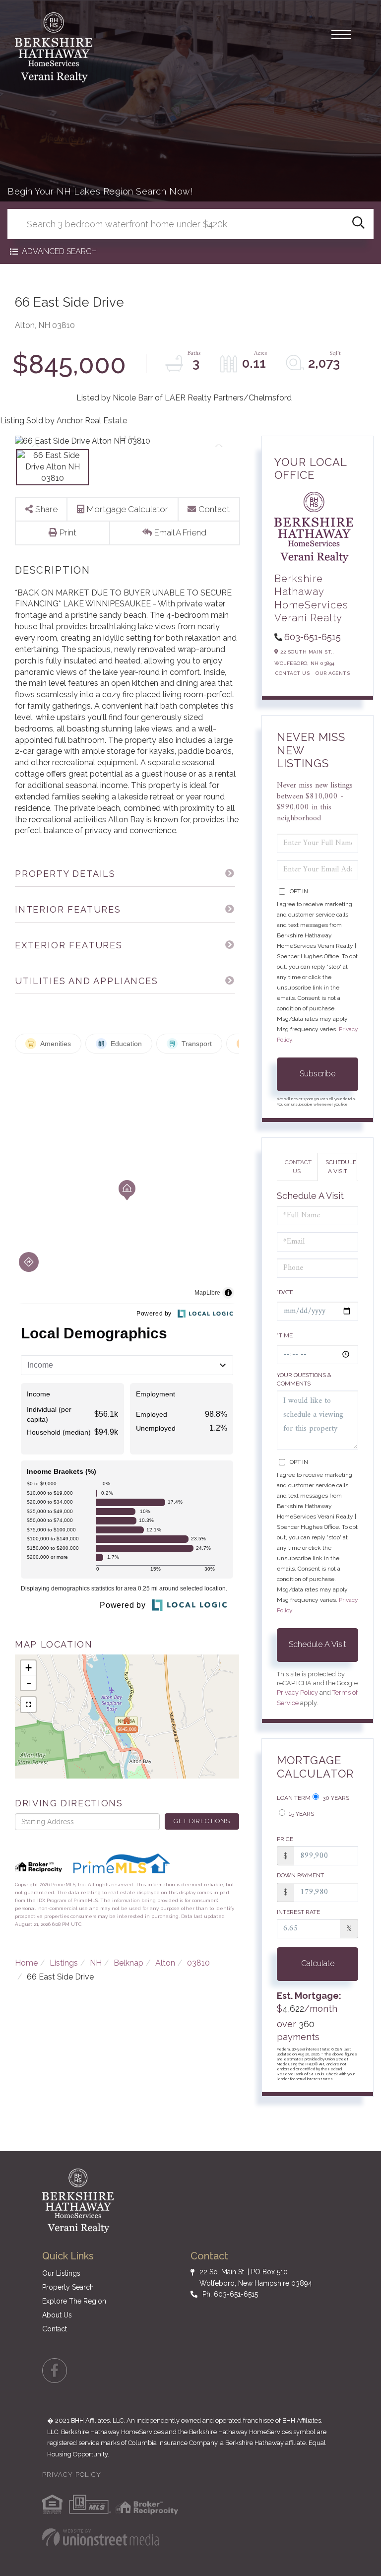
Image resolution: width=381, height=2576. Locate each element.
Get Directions (202, 1821)
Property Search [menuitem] (68, 2287)
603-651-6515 (313, 637)
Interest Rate (298, 1912)
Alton (165, 1963)
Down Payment (300, 1875)
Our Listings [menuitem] (61, 2273)
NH (96, 1963)
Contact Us (292, 673)
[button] (358, 224)
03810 (198, 1963)
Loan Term (294, 1798)
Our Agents (333, 673)
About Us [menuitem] (57, 2315)
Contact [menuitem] (55, 2329)
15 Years (301, 1814)
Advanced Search (59, 251)
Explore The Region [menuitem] (74, 2301)
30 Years (335, 1798)
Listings (64, 1963)
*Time (285, 1335)
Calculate (318, 1963)
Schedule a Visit (341, 1166)
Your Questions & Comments (304, 1379)
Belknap (128, 1963)
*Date (285, 1292)
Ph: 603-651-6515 (230, 2294)
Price (285, 1839)
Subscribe (317, 1074)
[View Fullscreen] (28, 1705)
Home (26, 1963)
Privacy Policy (297, 1692)
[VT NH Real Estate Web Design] (100, 2537)
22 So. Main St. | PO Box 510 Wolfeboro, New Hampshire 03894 (256, 2277)
